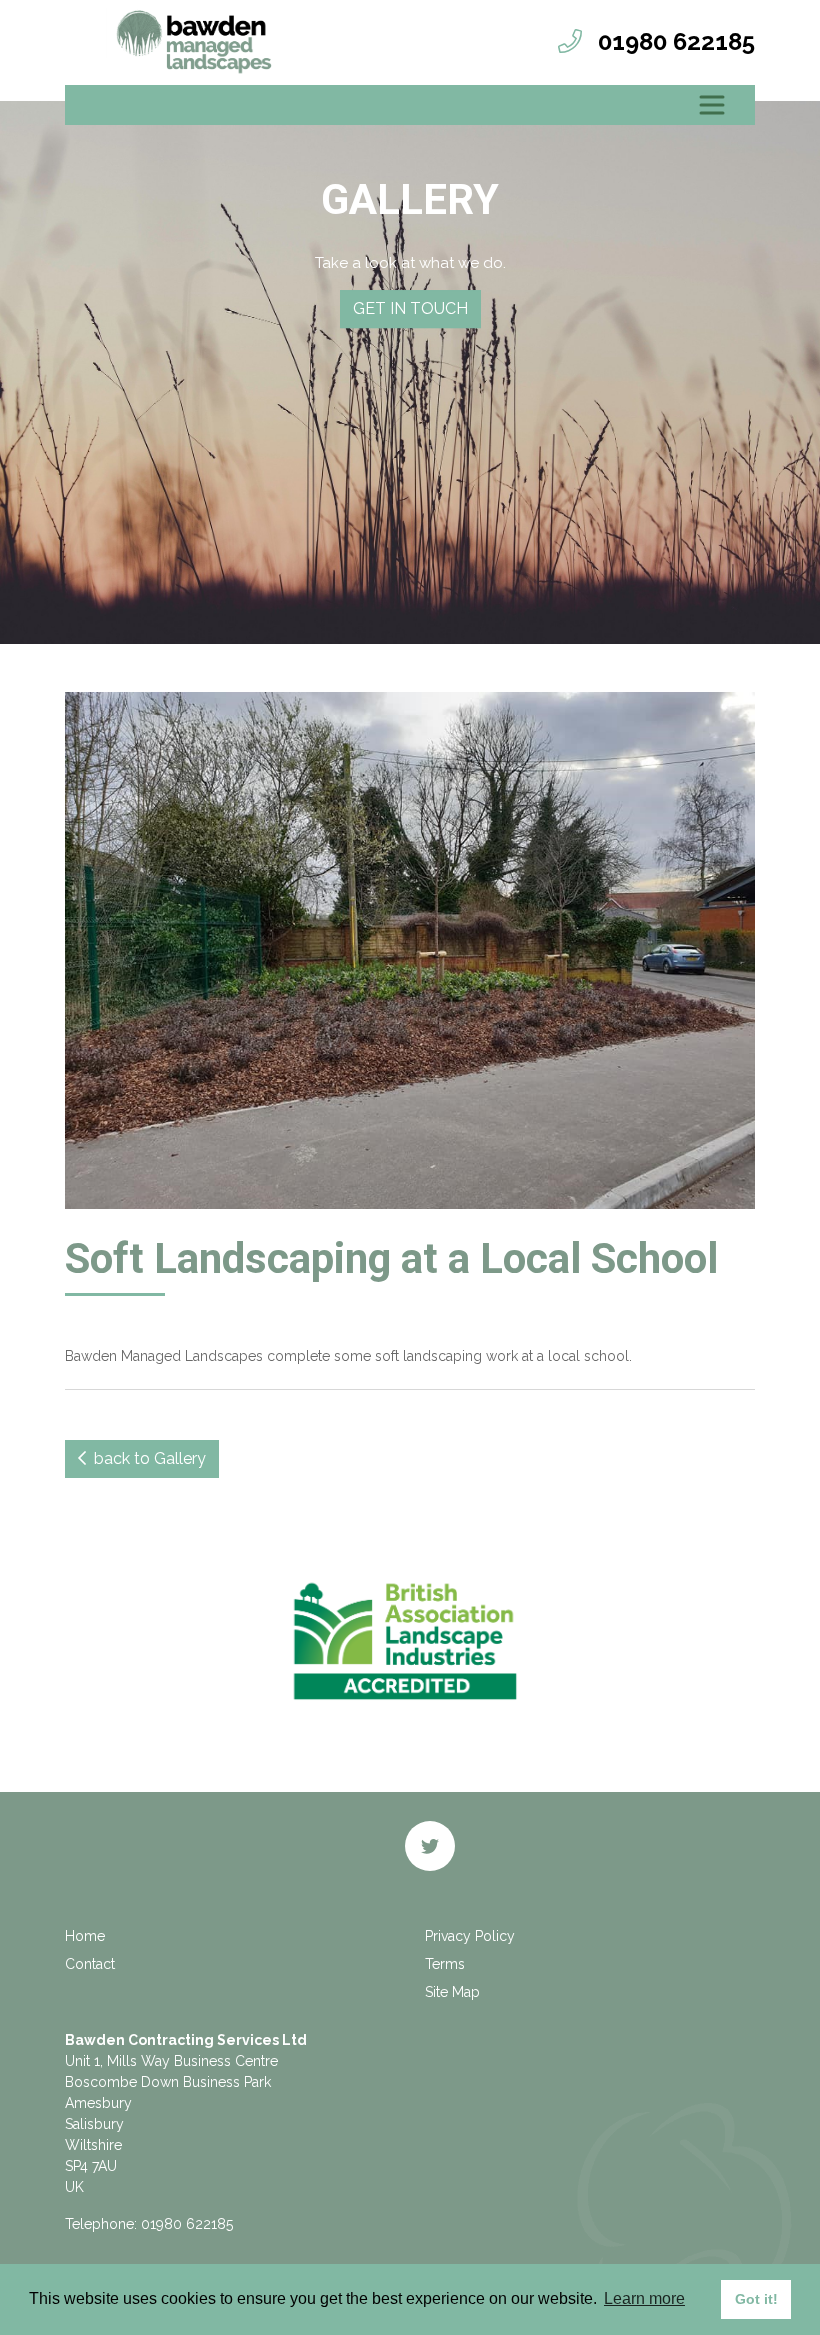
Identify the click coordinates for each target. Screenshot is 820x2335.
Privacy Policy (470, 1936)
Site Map (452, 1992)
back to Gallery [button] (146, 1458)
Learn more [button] (644, 2298)
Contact (90, 1964)
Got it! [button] (756, 2299)
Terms (445, 1964)
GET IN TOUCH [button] (410, 308)
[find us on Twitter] (430, 1846)
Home (85, 1936)
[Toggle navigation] (712, 105)
